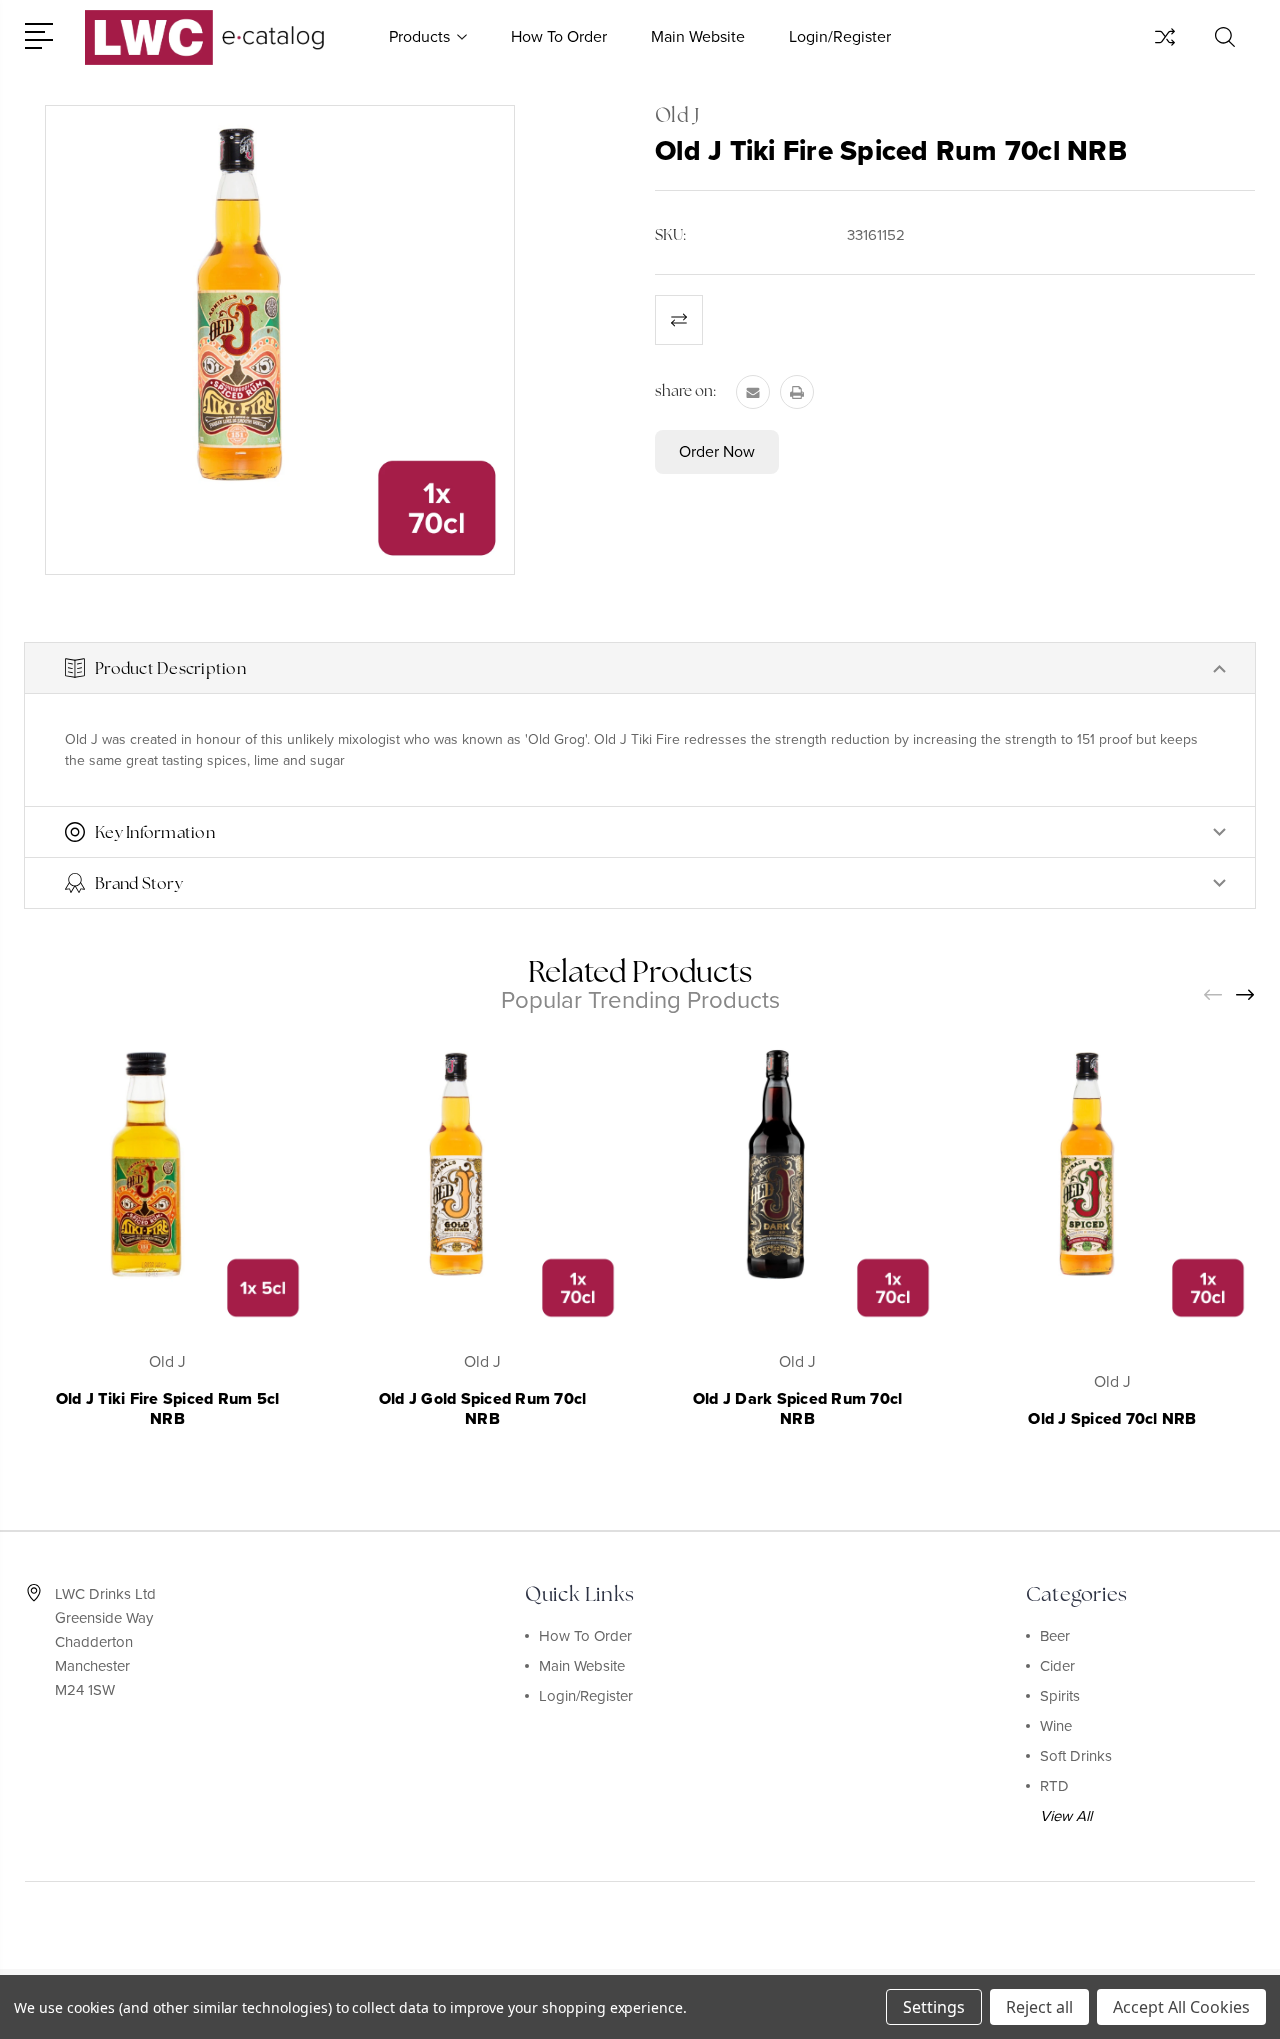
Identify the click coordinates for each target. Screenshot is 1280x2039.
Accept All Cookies (1181, 2007)
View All (1066, 1816)
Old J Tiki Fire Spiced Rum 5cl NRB (168, 1409)
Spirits (1060, 1696)
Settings (934, 2007)
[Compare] (1165, 49)
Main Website (698, 37)
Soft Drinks (1076, 1756)
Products (419, 37)
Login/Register (840, 37)
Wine (1056, 1726)
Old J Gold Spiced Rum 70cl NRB (483, 1409)
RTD (1054, 1786)
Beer (1055, 1636)
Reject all (1039, 2007)
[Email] (753, 392)
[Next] (1246, 995)
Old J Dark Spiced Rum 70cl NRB (798, 1409)
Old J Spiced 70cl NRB (1112, 1419)
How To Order (559, 37)
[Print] (797, 392)
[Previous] (1214, 995)
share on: (685, 390)
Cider (1057, 1666)
